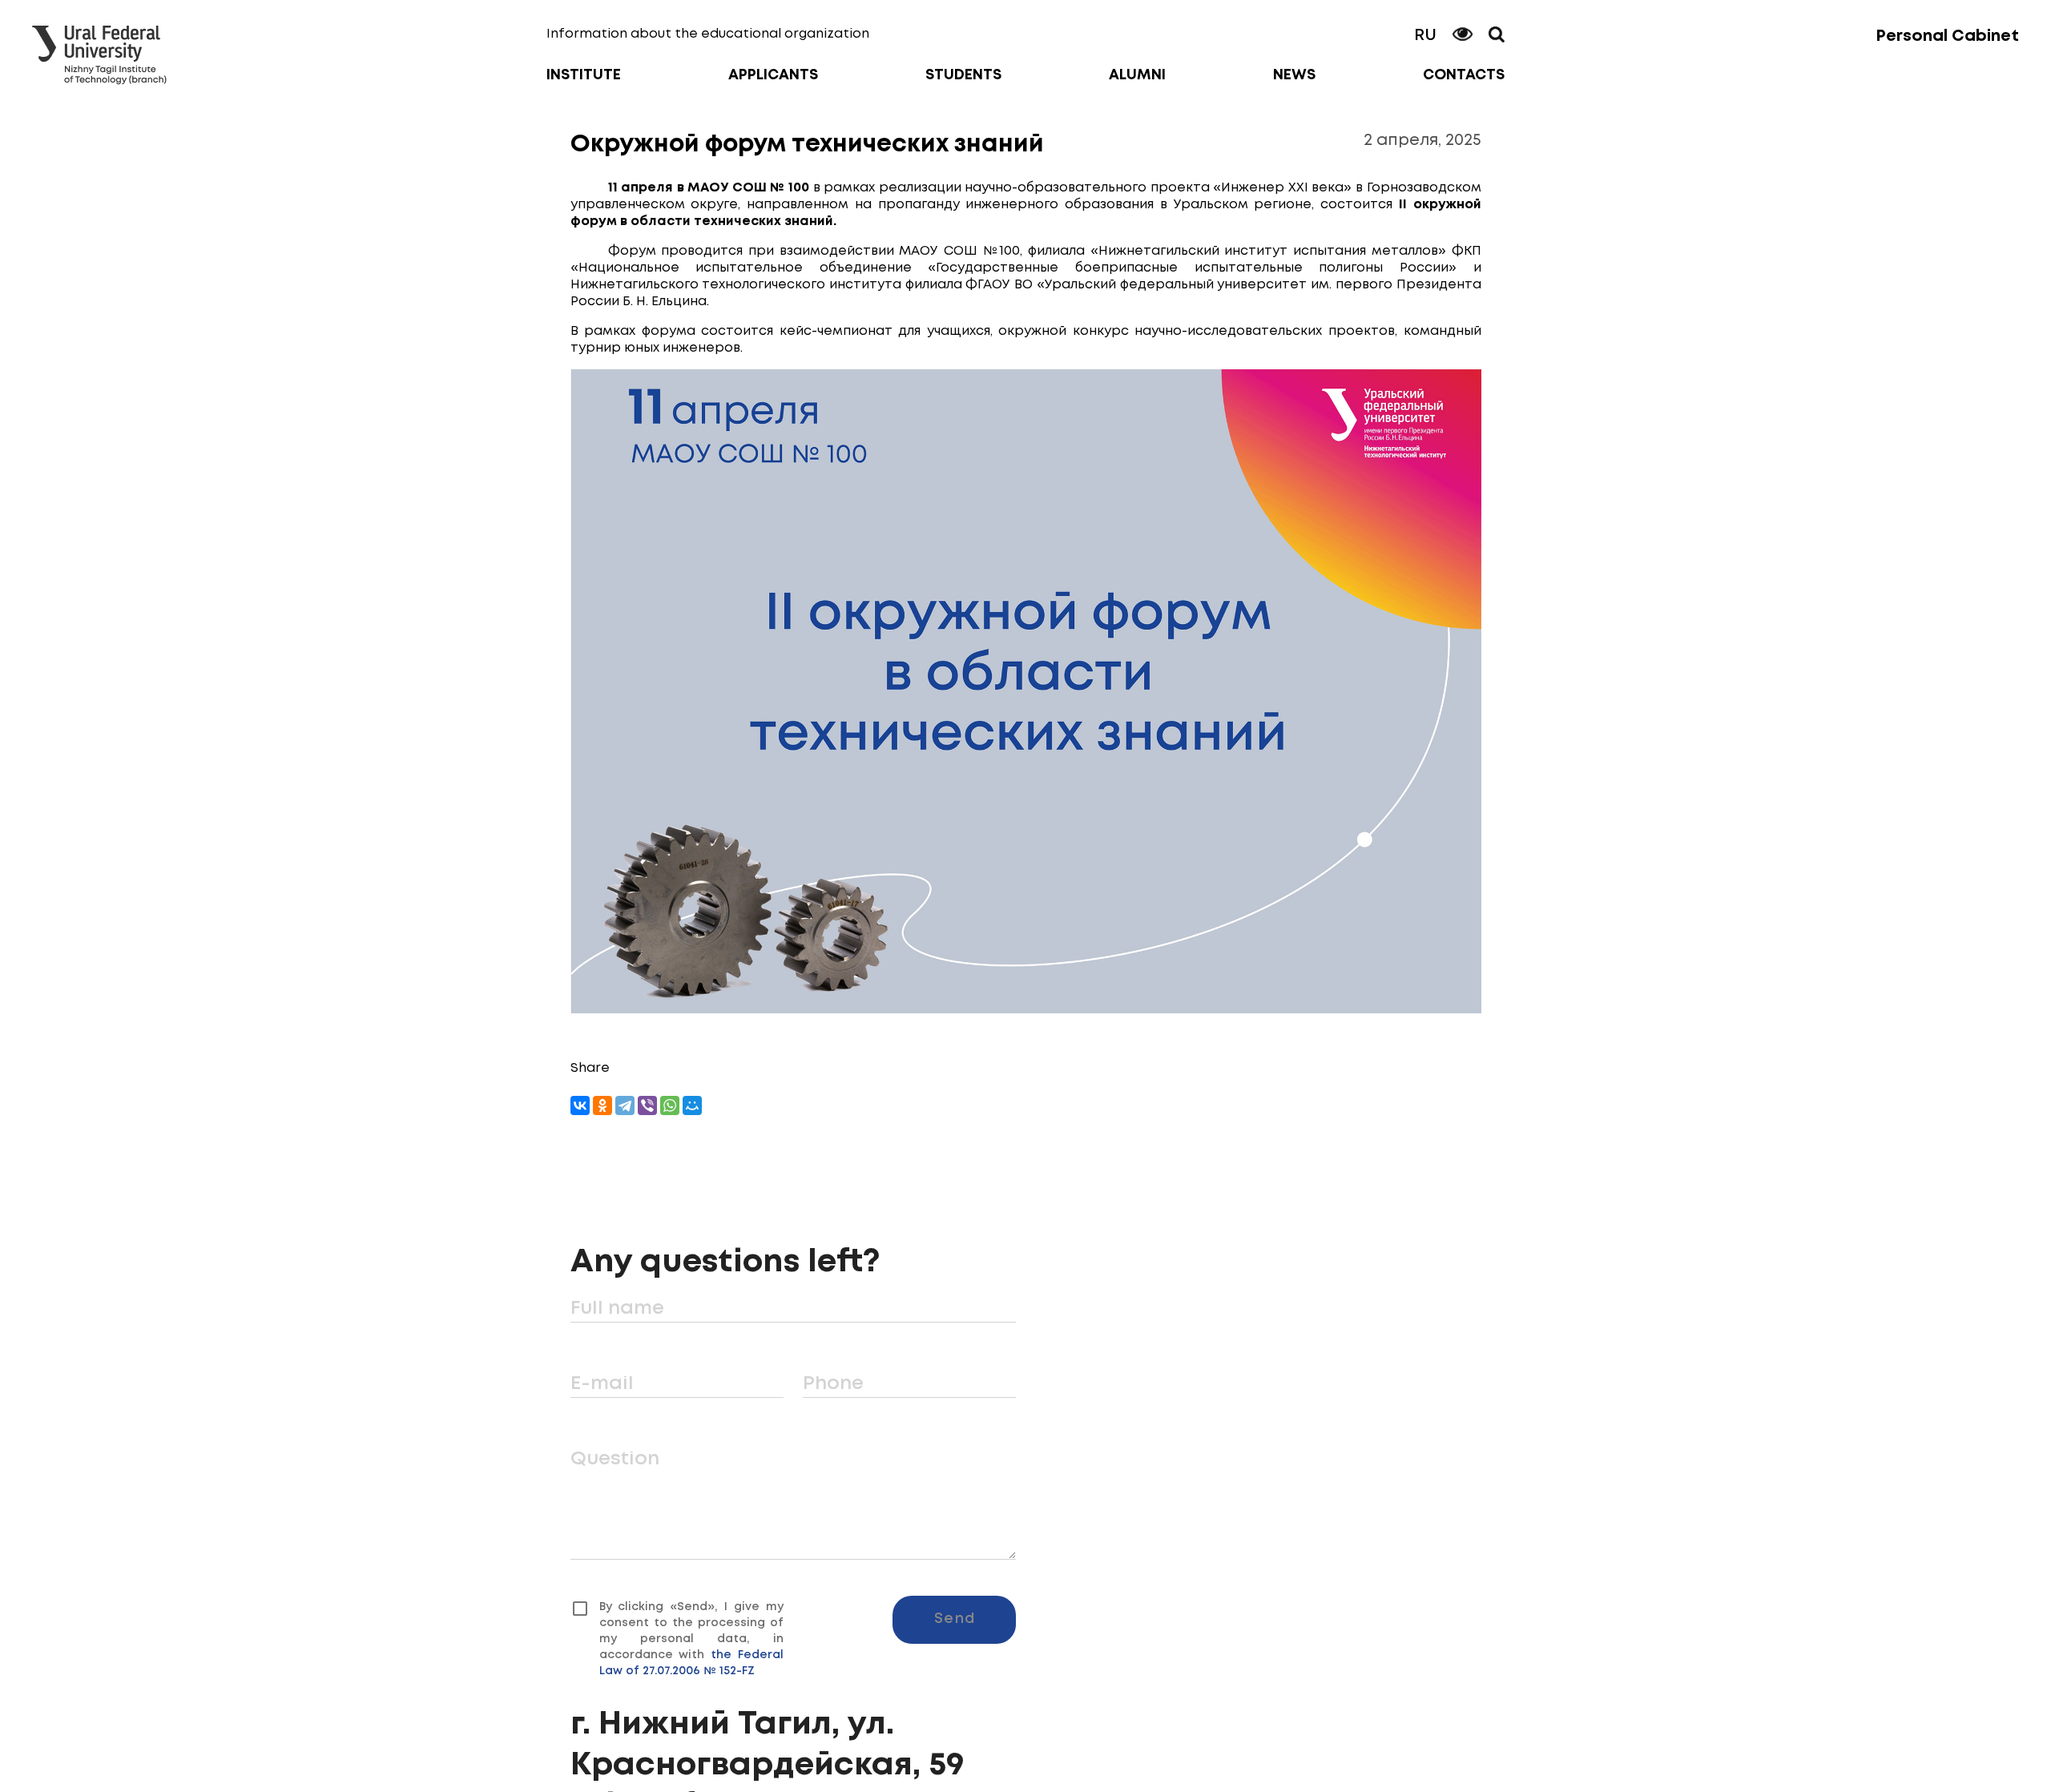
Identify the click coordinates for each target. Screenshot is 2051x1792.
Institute (584, 75)
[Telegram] (625, 1105)
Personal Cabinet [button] (1947, 36)
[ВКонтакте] (580, 1105)
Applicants (773, 75)
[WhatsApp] (670, 1105)
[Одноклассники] (602, 1105)
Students (963, 75)
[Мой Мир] (692, 1105)
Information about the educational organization (708, 34)
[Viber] (647, 1105)
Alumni (1137, 75)
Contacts (1464, 75)
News (1294, 75)
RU (1425, 36)
